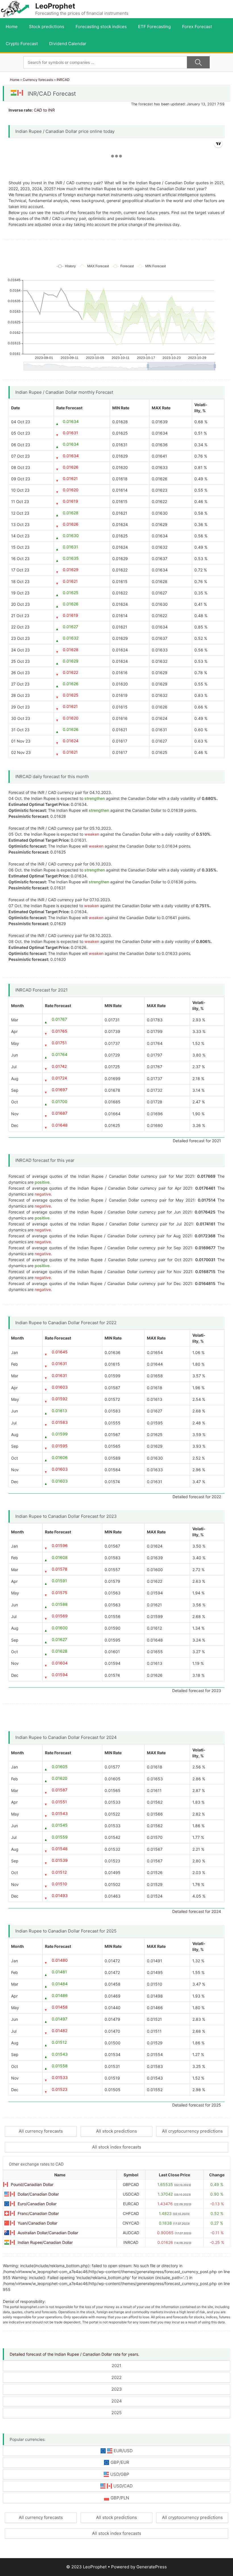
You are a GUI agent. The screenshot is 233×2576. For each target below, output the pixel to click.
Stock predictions (47, 27)
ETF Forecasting (154, 27)
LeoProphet (55, 6)
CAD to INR (44, 110)
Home (12, 27)
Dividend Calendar (68, 44)
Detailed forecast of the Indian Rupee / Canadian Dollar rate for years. (74, 2354)
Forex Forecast (197, 27)
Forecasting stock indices (101, 27)
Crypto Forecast (22, 44)
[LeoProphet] (15, 9)
